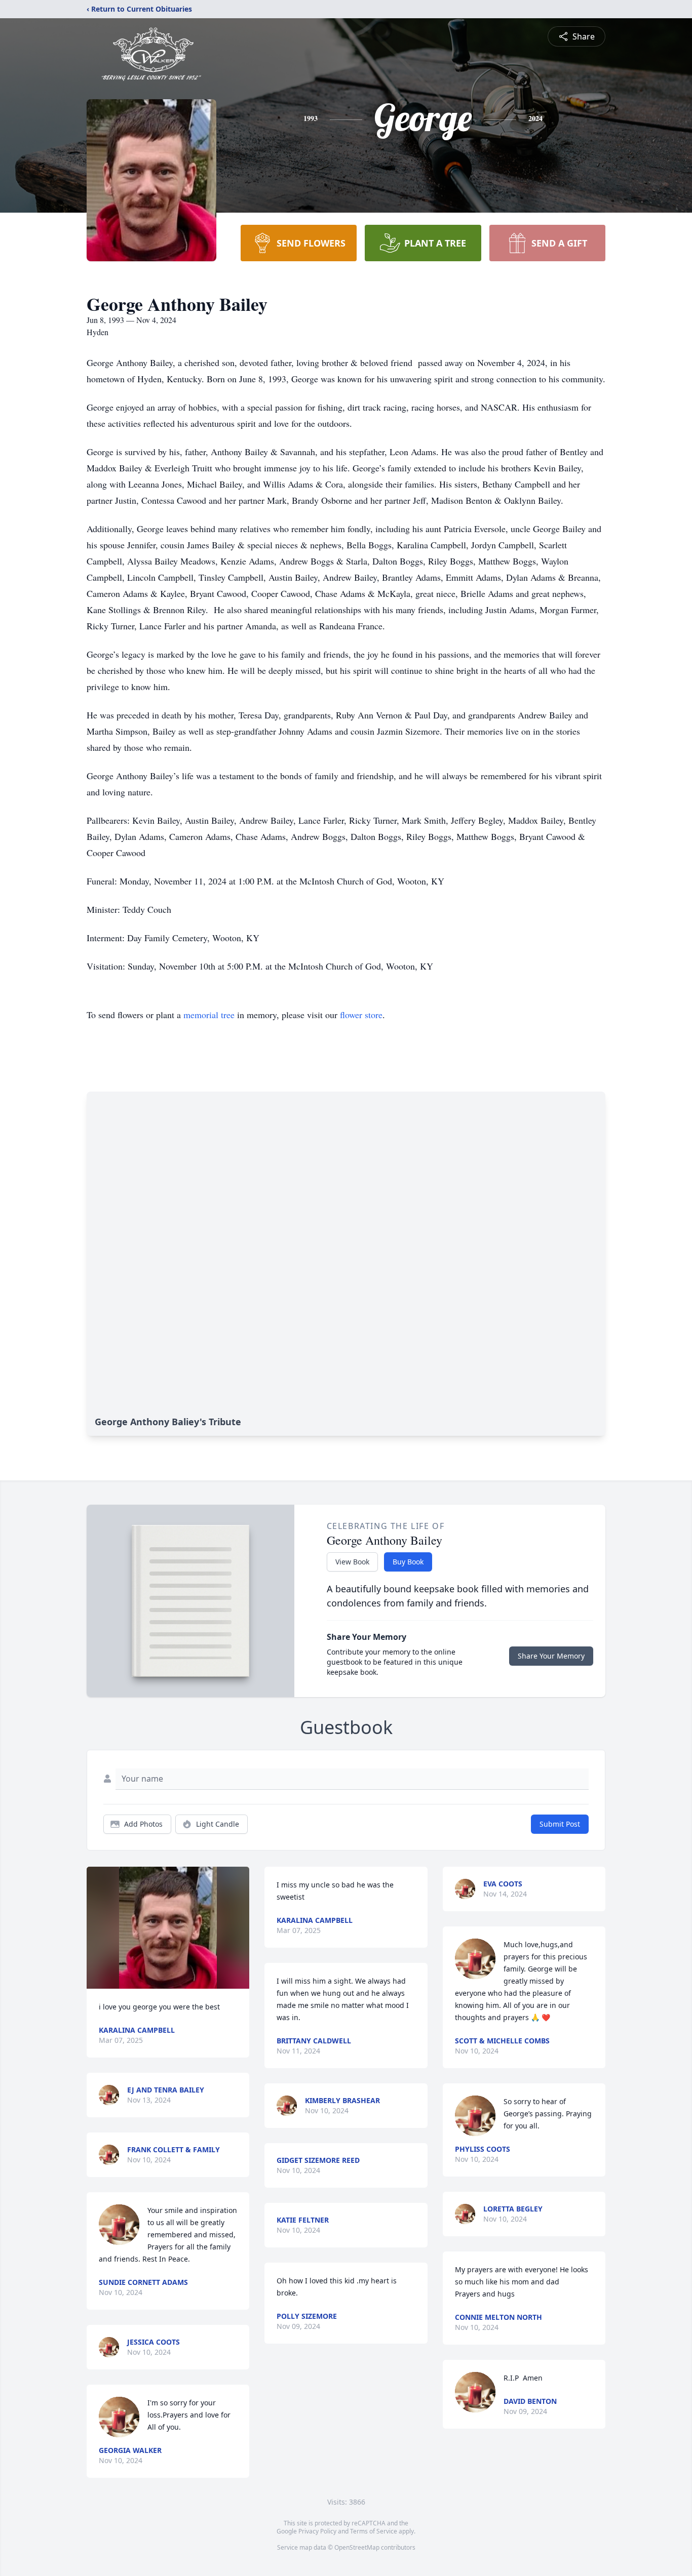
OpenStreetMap (357, 2547)
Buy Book (408, 1562)
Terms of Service (374, 2531)
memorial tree (209, 1015)
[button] (168, 1928)
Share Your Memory (551, 1656)
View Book (352, 1562)
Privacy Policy (317, 2531)
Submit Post (560, 1824)
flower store (361, 1015)
